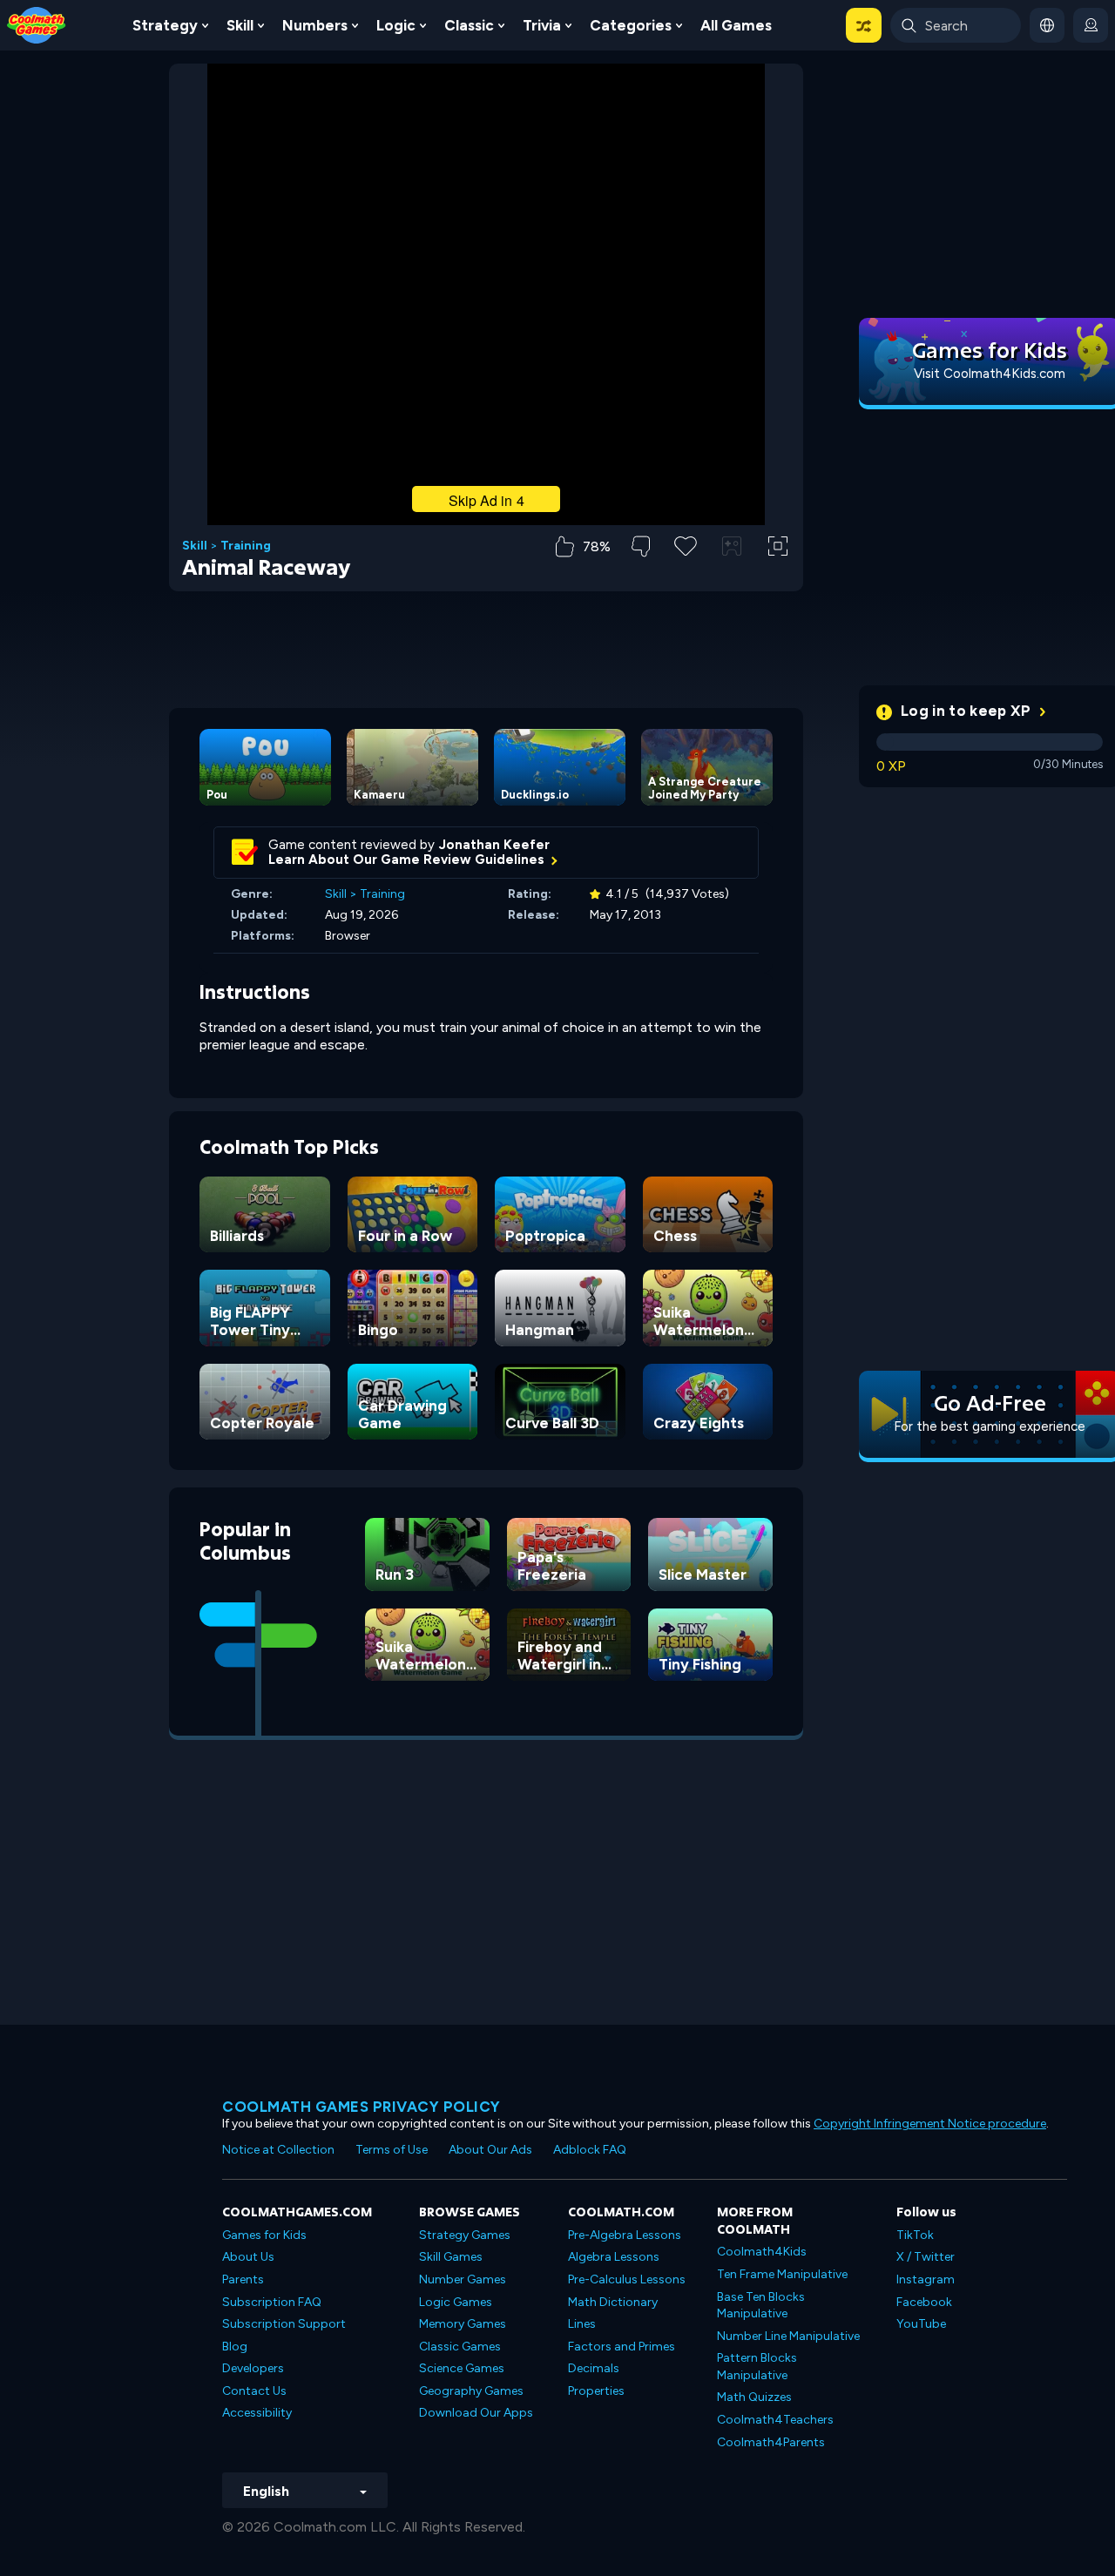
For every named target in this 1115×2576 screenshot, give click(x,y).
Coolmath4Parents (771, 2442)
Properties (596, 2391)
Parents (243, 2279)
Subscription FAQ (272, 2302)
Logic (396, 25)
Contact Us (254, 2391)
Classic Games (460, 2347)
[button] (864, 25)
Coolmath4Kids (762, 2252)
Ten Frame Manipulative (782, 2274)
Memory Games (463, 2324)
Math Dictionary (613, 2302)
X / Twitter (926, 2257)
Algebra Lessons (614, 2257)
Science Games (462, 2368)
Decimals (594, 2368)
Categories (631, 25)
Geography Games (471, 2391)
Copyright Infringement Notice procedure (930, 2124)
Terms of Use (392, 2150)
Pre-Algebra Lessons (625, 2235)
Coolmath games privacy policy (362, 2107)
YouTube (921, 2324)
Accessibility (257, 2413)
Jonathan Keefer (494, 845)
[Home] (37, 24)
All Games (736, 25)
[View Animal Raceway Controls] (732, 546)
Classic (469, 25)
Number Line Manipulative (788, 2336)
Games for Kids (264, 2235)
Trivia (542, 25)
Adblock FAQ (590, 2150)
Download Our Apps (476, 2413)
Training (246, 546)
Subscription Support (284, 2324)
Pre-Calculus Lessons (627, 2279)
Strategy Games (465, 2235)
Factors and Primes (622, 2347)
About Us (248, 2257)
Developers (253, 2368)
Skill (240, 25)
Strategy (165, 25)
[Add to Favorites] (686, 544)
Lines (582, 2324)
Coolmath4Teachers (775, 2420)
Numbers (315, 25)
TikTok (915, 2235)
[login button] (1091, 25)
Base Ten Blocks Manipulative (761, 2306)
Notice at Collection (278, 2150)
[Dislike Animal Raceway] (641, 546)
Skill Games (451, 2257)
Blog (235, 2347)
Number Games (463, 2279)
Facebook (924, 2302)
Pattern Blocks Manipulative (757, 2367)
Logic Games (456, 2302)
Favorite (686, 573)
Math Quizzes (754, 2397)
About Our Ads (490, 2150)
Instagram (926, 2279)
